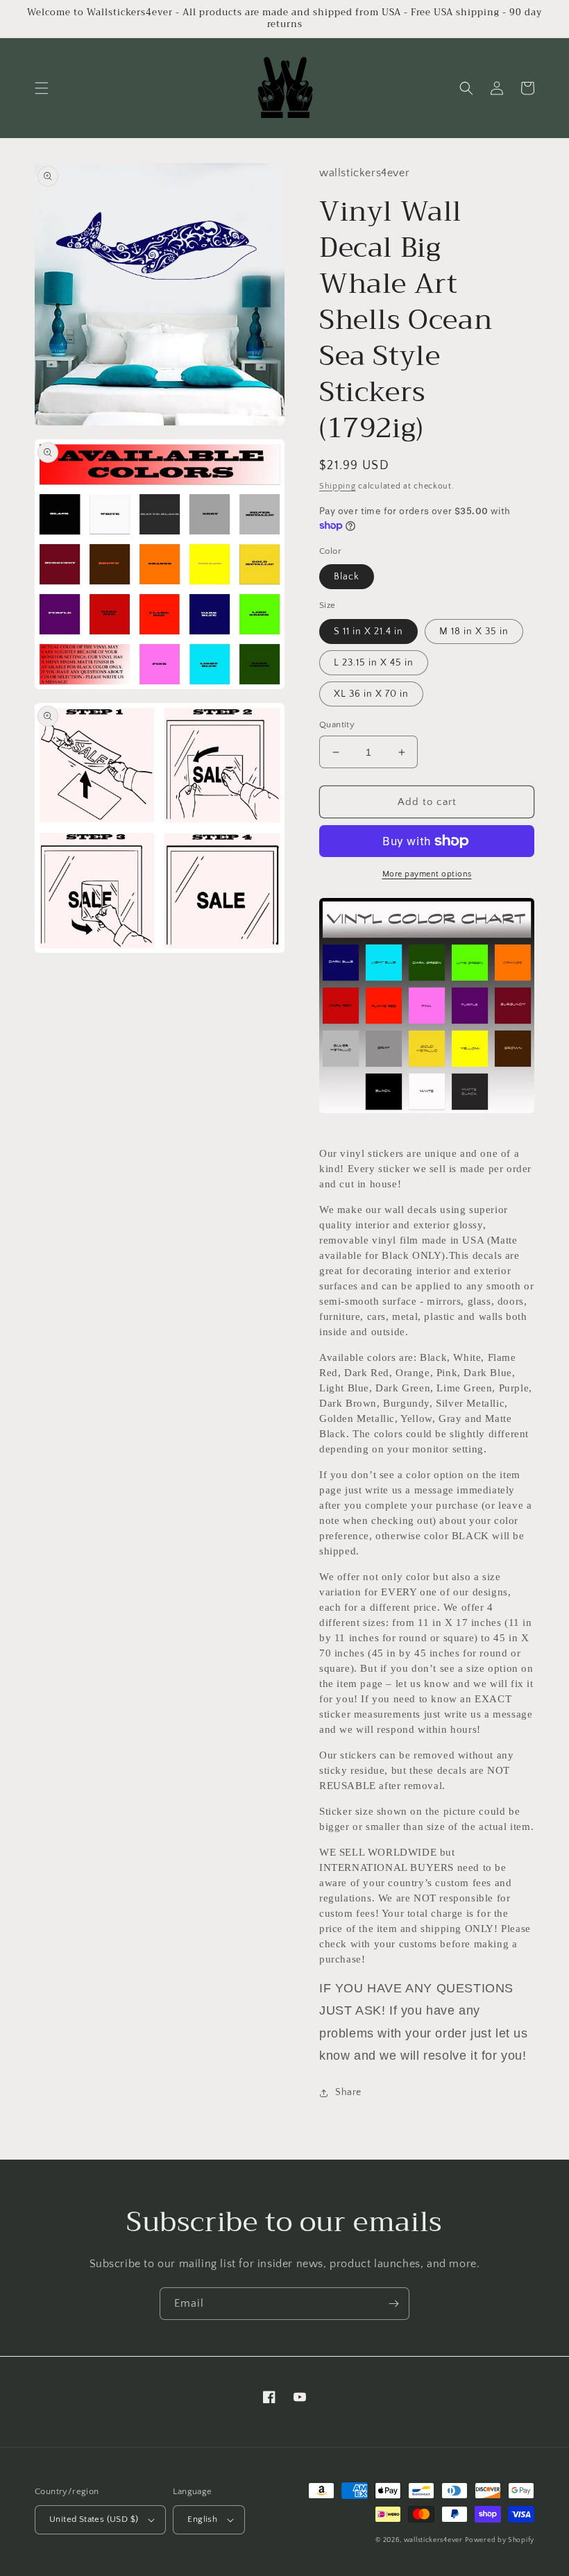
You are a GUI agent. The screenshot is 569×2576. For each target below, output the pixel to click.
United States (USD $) (94, 2519)
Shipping (338, 486)
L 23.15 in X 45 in (374, 663)
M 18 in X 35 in (474, 632)
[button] (42, 88)
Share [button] (348, 2092)
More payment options (427, 874)
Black (347, 577)
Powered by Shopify (500, 2540)
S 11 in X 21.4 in (368, 632)
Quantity (337, 724)
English (202, 2519)
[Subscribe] (393, 2304)
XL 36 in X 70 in (371, 694)
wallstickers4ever (433, 2540)
